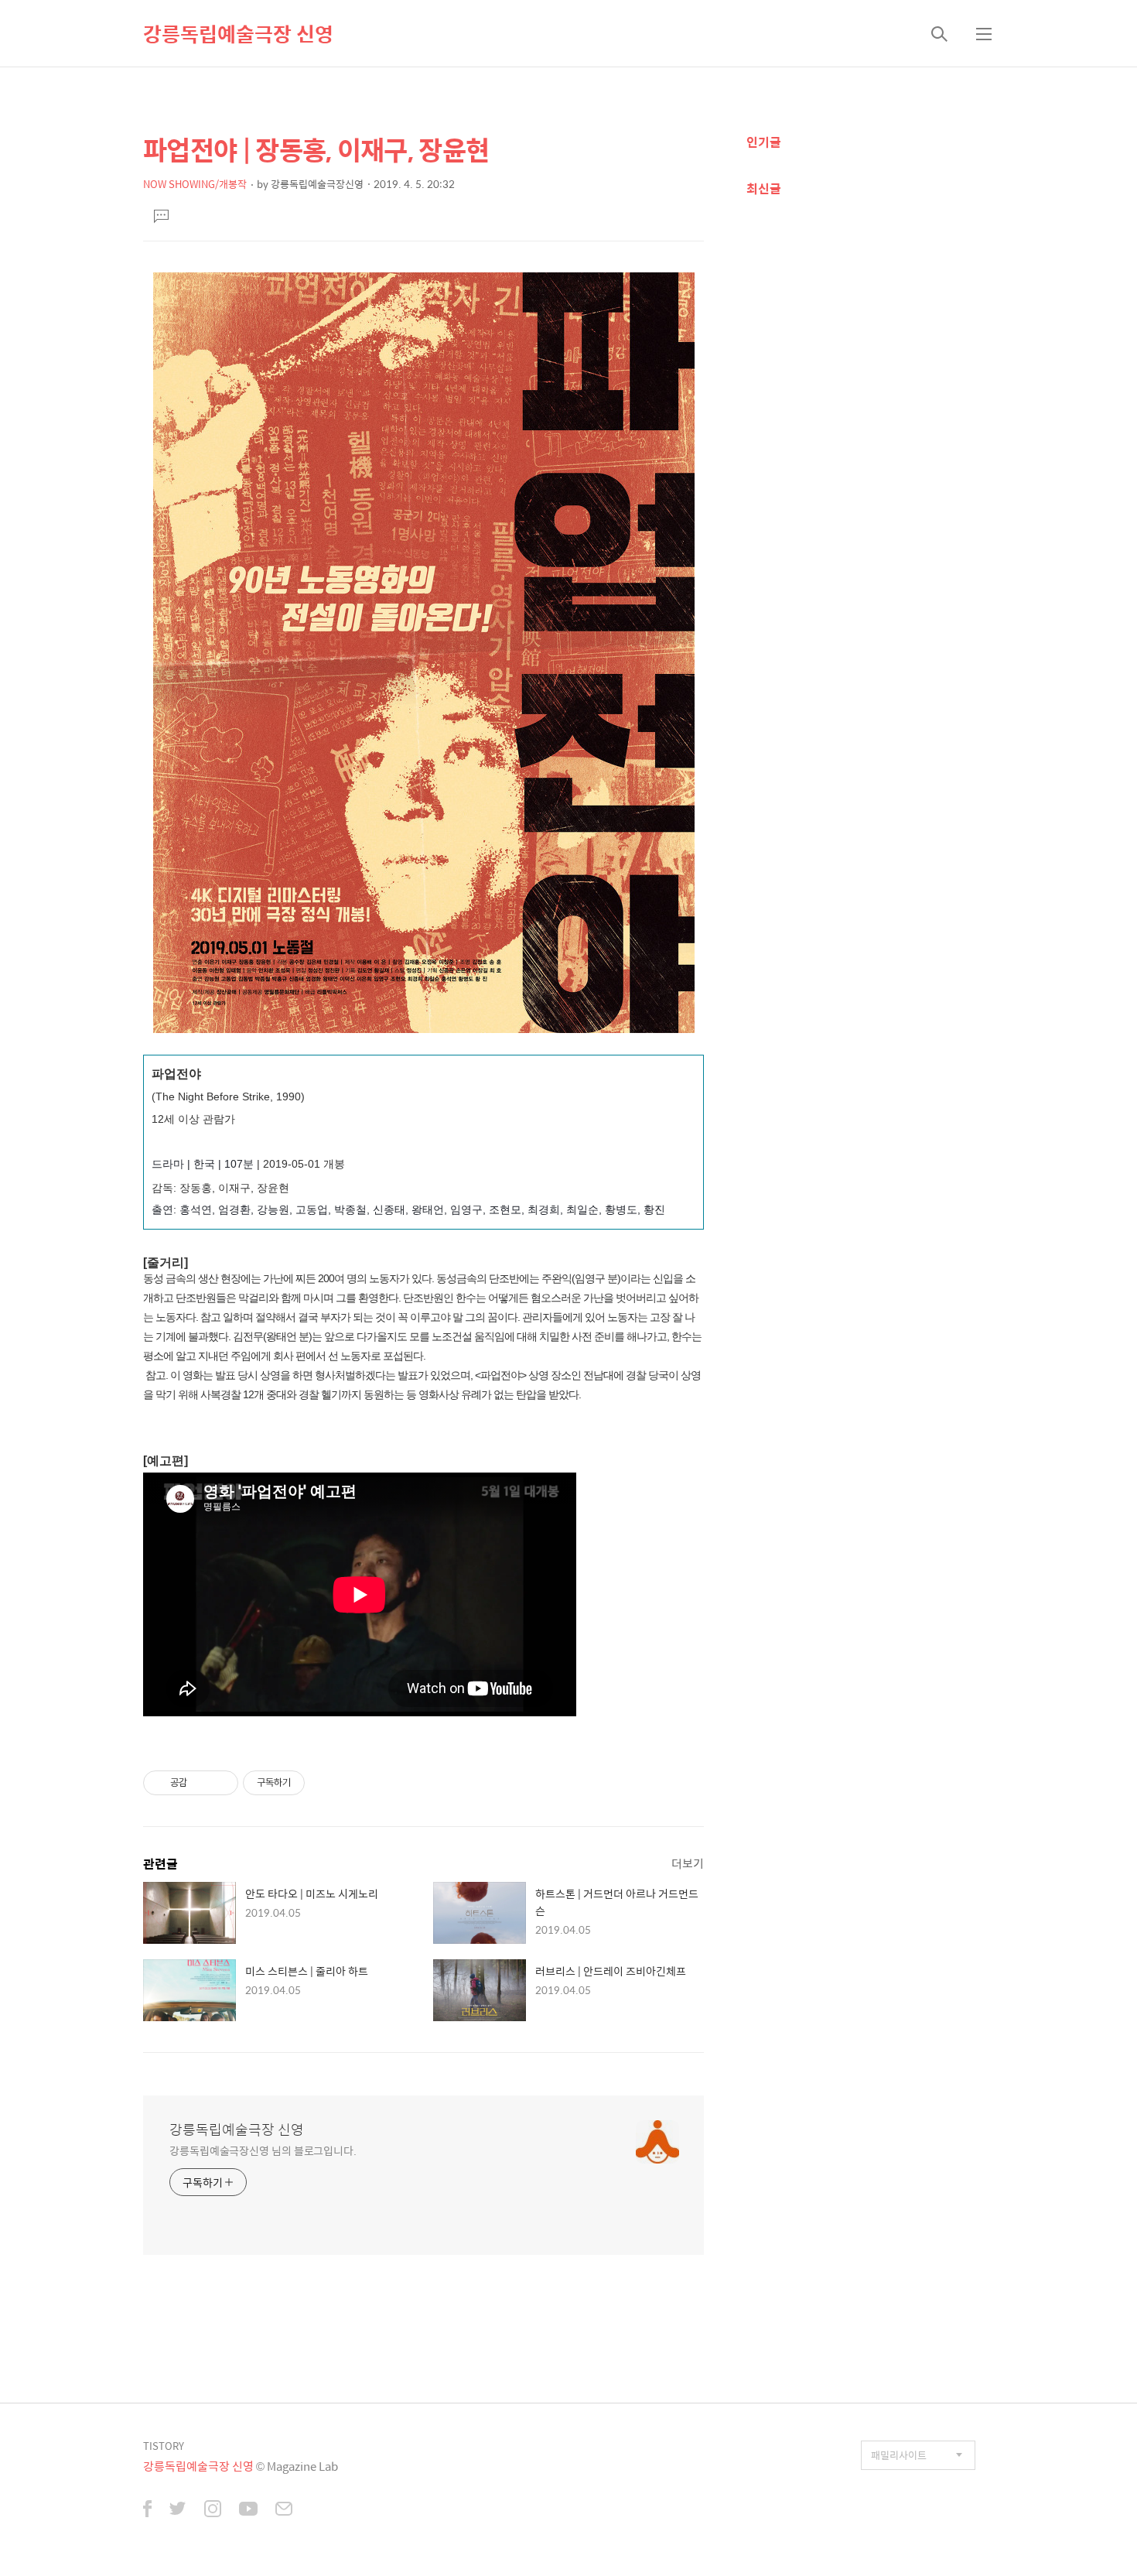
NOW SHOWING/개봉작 (195, 184)
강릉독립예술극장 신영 (238, 33)
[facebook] (147, 2510)
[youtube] (248, 2510)
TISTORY (164, 2446)
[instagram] (213, 2510)
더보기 (688, 1863)
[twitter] (178, 2510)
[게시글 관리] (221, 1783)
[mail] (284, 2510)
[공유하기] (201, 1783)
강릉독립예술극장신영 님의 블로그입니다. (263, 2150)
